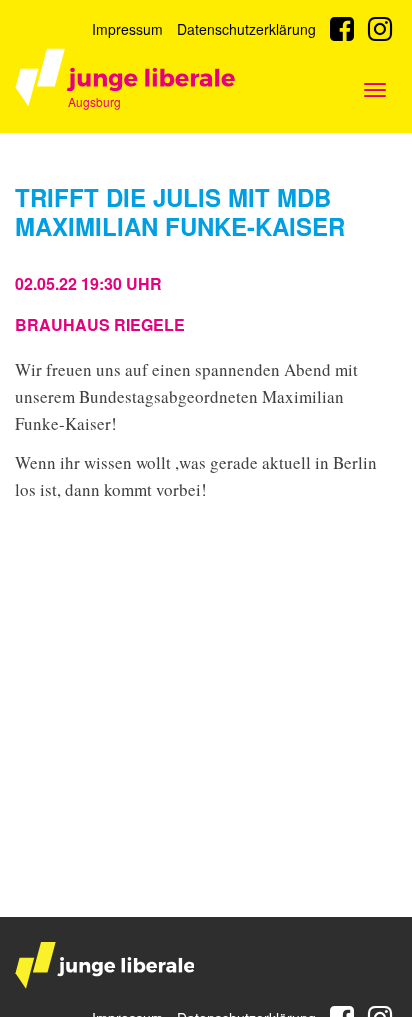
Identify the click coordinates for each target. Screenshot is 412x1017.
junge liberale (104, 965)
